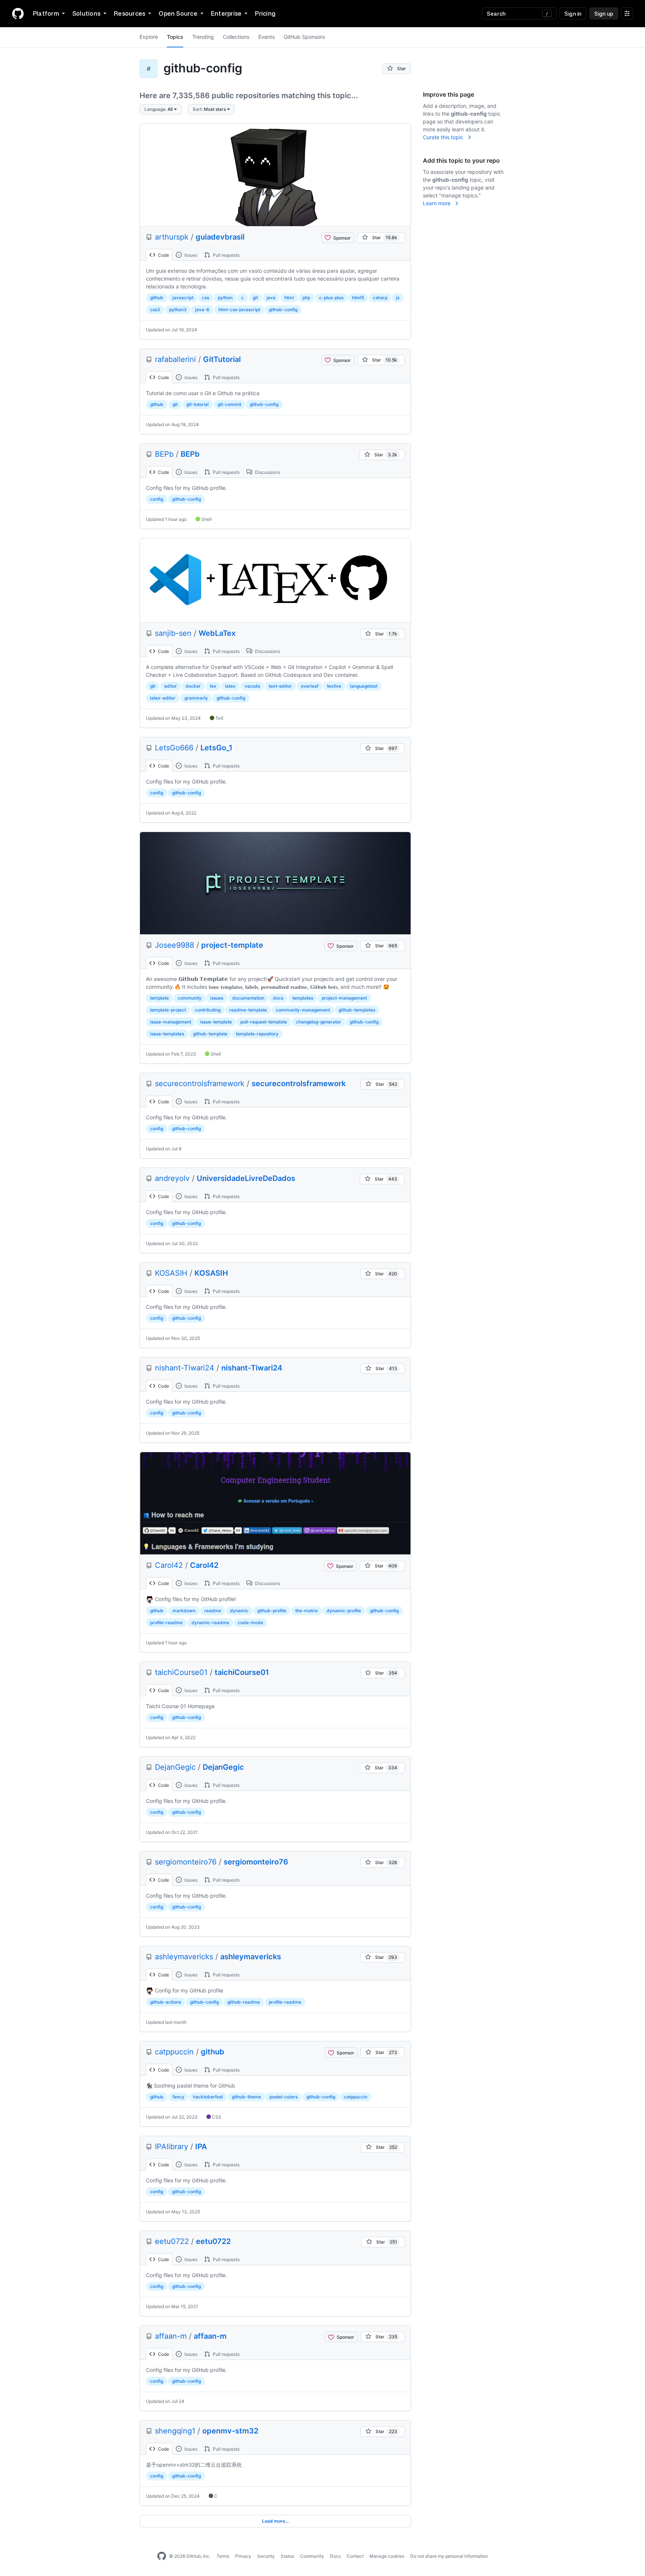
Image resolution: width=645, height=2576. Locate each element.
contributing (208, 1010)
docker (193, 686)
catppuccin (174, 2052)
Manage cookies (387, 2556)
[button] (161, 109)
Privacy (243, 2556)
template (159, 998)
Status (287, 2556)
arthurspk (172, 237)
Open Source (178, 13)
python (225, 298)
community (190, 998)
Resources (130, 13)
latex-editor (163, 698)
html (289, 298)
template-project (168, 1010)
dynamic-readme (210, 1622)
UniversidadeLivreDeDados (246, 1178)
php (306, 298)
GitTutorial (222, 359)
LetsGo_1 (216, 748)
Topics (175, 37)
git (255, 298)
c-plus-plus (331, 298)
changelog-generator (319, 1022)
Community (312, 2556)
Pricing (265, 13)
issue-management (171, 1022)
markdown (184, 1611)
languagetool (364, 686)
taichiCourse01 (181, 1672)
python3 (178, 310)
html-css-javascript (239, 310)
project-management (344, 998)
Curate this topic (444, 137)
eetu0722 (172, 2241)
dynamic (239, 1611)
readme (213, 1611)
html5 (358, 298)
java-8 (202, 310)
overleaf (310, 686)
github (157, 298)
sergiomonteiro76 (186, 1862)
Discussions (267, 472)
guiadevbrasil (220, 237)
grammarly (196, 698)
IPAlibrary (172, 2147)
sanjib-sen (173, 633)
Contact (355, 2556)
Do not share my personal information (449, 2556)
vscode (252, 686)
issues (217, 998)
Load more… (275, 2521)
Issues (190, 255)
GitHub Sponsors (304, 37)
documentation (248, 998)
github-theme (246, 2097)
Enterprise (226, 13)
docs (278, 998)
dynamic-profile (344, 1611)
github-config (283, 310)
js (398, 298)
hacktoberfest (208, 2097)
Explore (149, 37)
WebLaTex (217, 633)
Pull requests (226, 255)
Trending (203, 37)
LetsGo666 (174, 748)
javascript (183, 298)
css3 (155, 310)
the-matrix (307, 1611)
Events (267, 37)
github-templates (357, 1010)
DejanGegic (175, 1767)
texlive (334, 686)
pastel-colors (283, 2097)
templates (303, 998)
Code (163, 255)
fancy (178, 2097)
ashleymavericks (184, 1957)
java (271, 298)
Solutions (86, 13)
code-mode (250, 1622)
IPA (201, 2147)
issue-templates (167, 1034)
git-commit (229, 404)
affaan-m (171, 2336)
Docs (335, 2556)
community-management (303, 1010)
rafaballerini (175, 359)
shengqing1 (175, 2431)
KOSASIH (171, 1273)
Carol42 (169, 1565)
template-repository (257, 1034)
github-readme (244, 2002)
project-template (232, 945)
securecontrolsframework (200, 1084)
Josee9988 (175, 945)
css (205, 298)
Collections (236, 37)
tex (213, 686)
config (157, 499)
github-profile (272, 1611)
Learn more (437, 203)
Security (266, 2556)
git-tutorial (197, 404)
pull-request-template (264, 1022)
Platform (46, 13)
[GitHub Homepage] (162, 2556)
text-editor (280, 686)
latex (230, 686)
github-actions (166, 2002)
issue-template (216, 1022)
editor (171, 686)
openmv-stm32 (230, 2431)
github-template (210, 1034)
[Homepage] (18, 13)
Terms (223, 2556)
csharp (380, 298)
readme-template (248, 1010)
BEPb (164, 454)
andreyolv (172, 1178)
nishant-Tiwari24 (185, 1368)
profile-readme (166, 1622)
